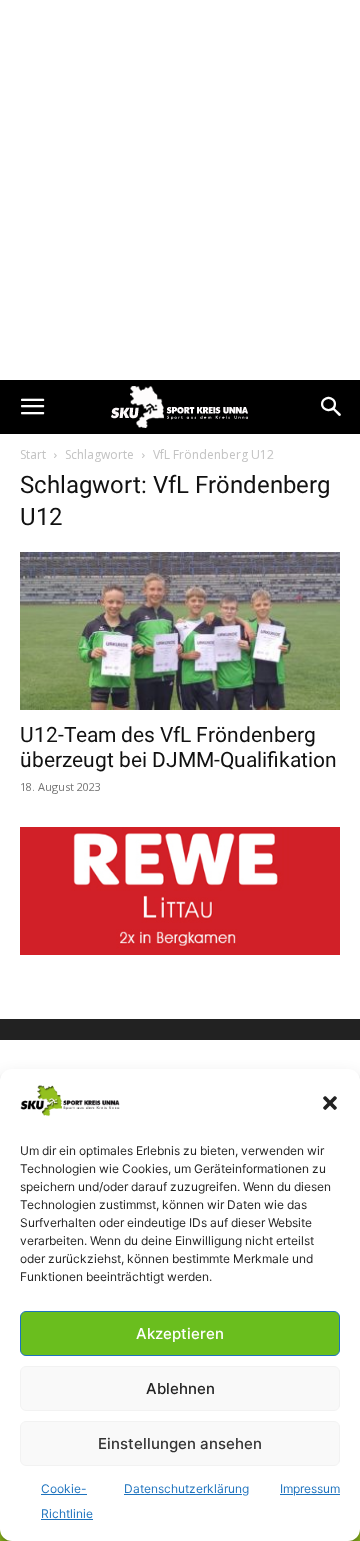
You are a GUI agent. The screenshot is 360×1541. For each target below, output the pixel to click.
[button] (330, 1103)
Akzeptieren (180, 1333)
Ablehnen (180, 1388)
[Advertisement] (180, 190)
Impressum (310, 1488)
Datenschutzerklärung (186, 1488)
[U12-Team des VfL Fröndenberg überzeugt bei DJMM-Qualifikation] (180, 631)
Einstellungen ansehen (180, 1443)
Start (33, 454)
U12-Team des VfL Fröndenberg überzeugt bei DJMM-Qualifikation (178, 747)
